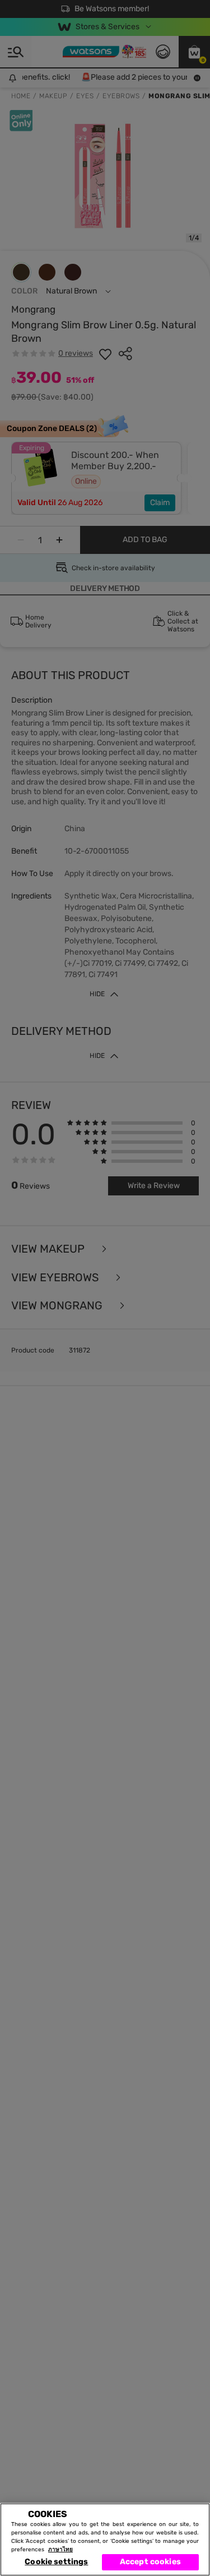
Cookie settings (56, 2562)
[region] (105, 2540)
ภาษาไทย (60, 2550)
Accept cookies (150, 2562)
